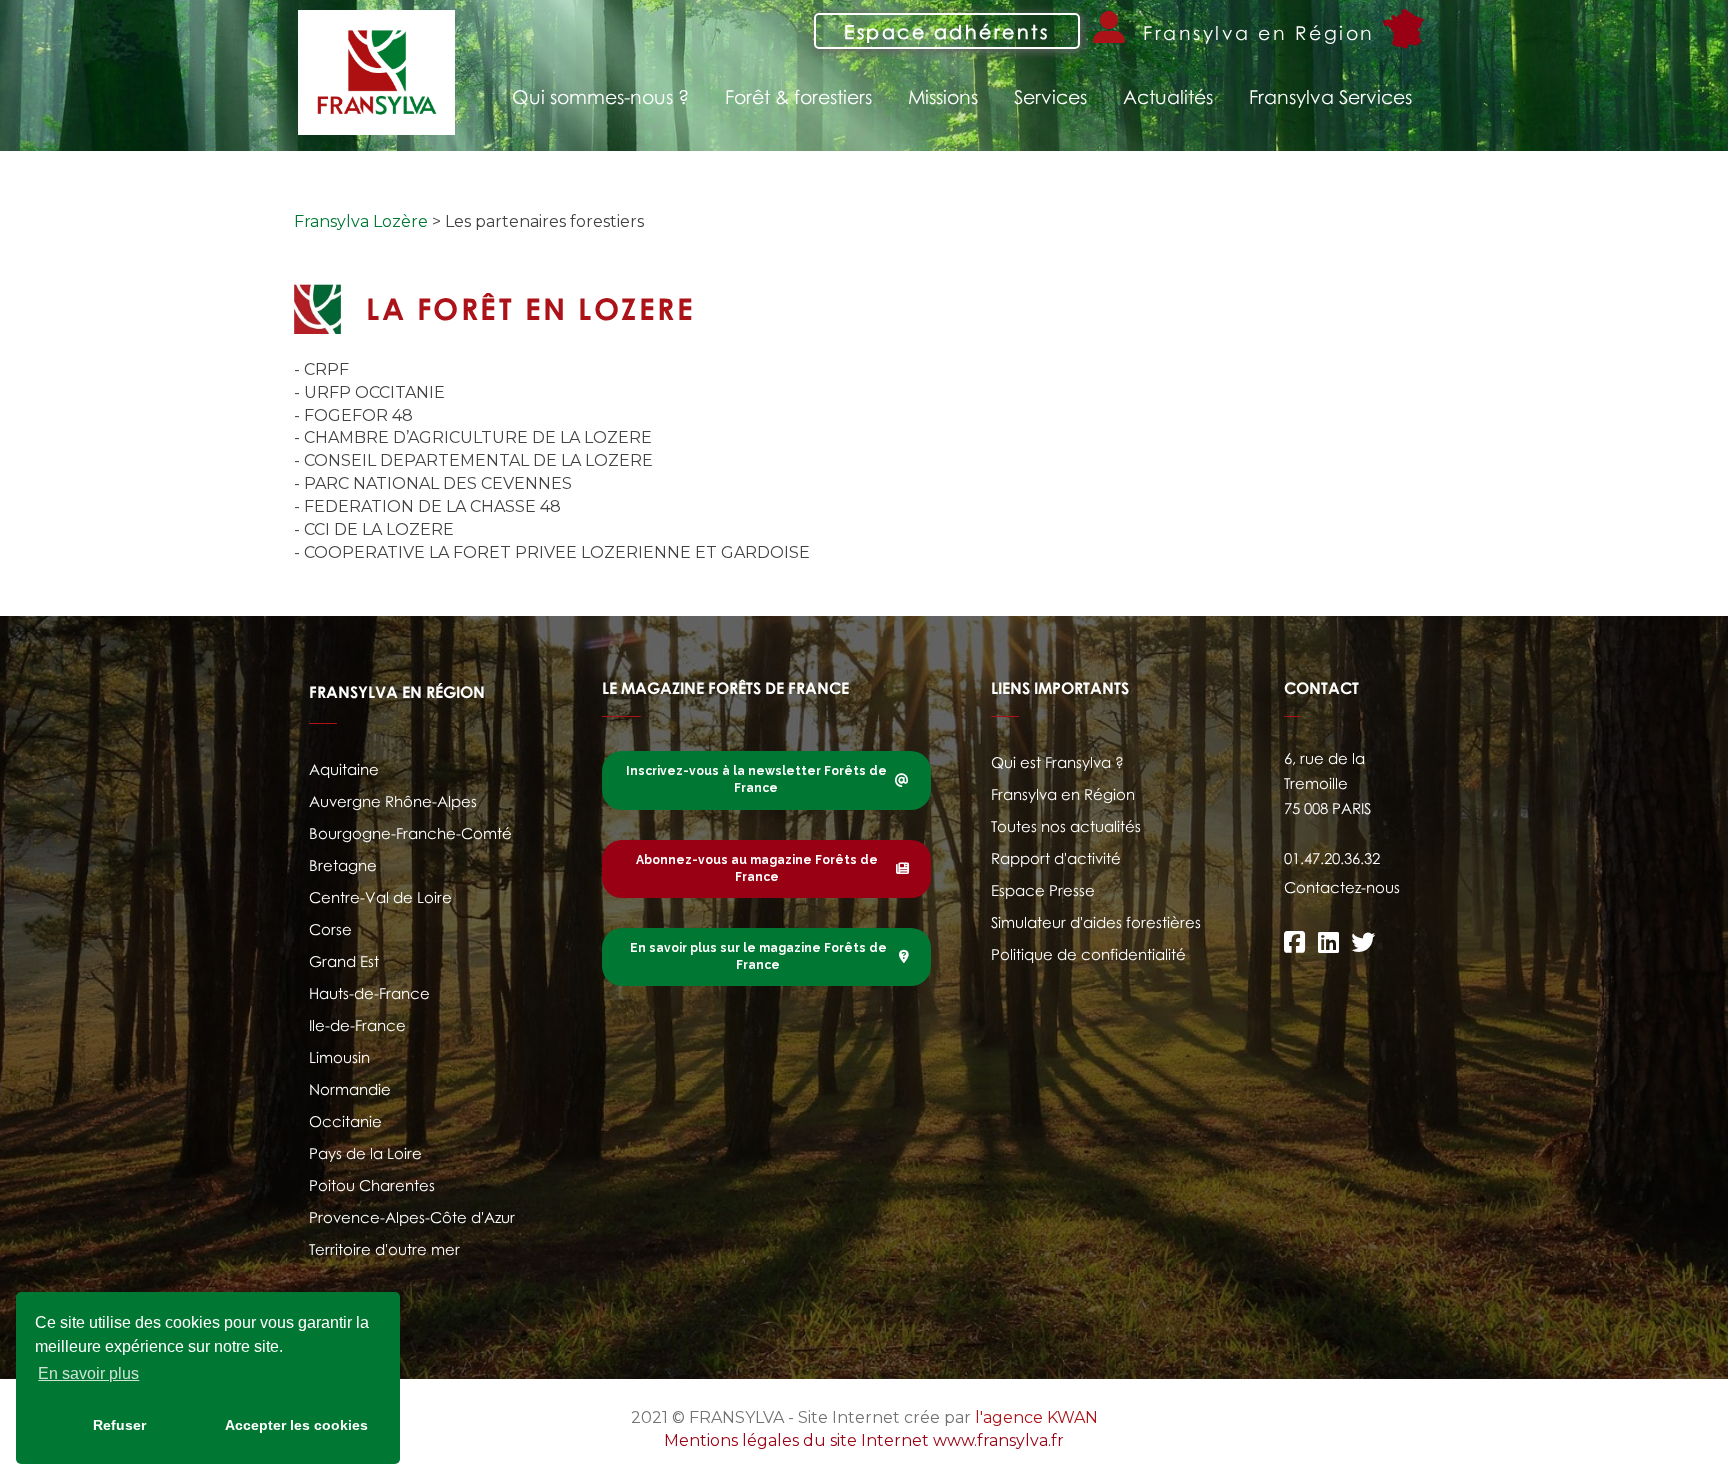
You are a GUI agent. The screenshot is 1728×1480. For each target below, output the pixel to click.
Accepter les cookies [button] (296, 1425)
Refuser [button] (119, 1425)
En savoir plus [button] (88, 1373)
